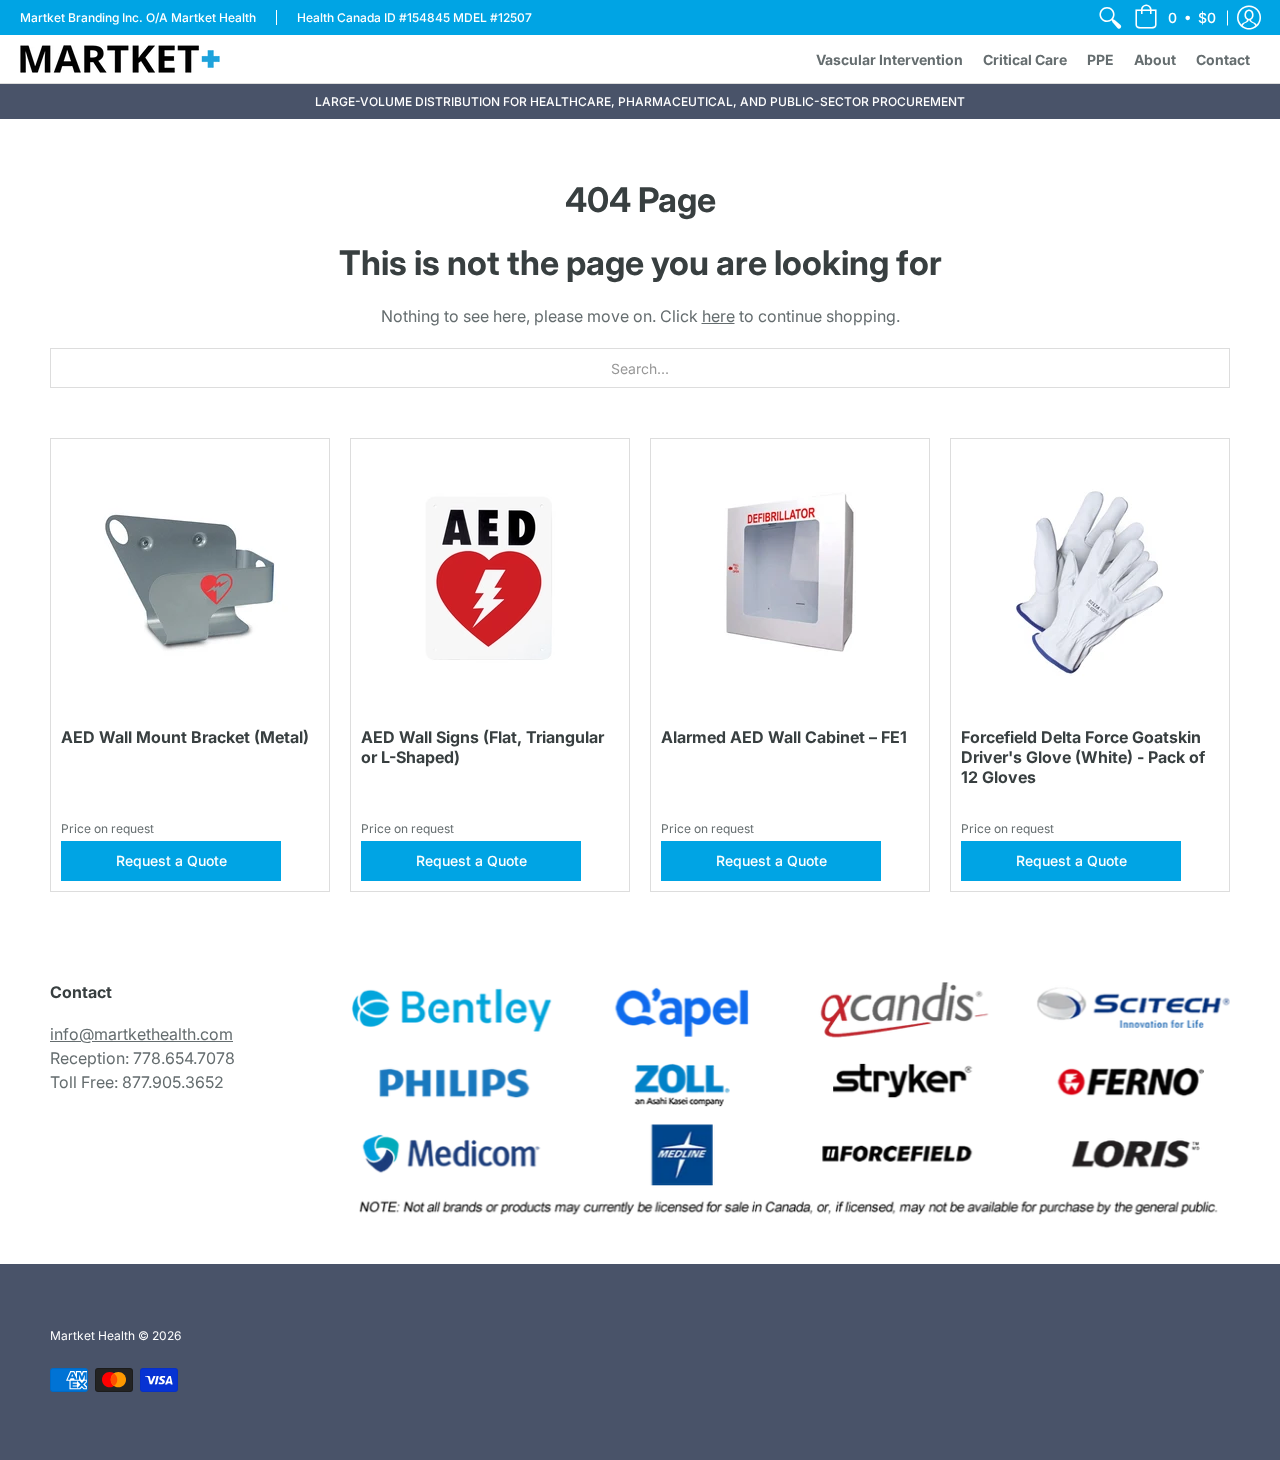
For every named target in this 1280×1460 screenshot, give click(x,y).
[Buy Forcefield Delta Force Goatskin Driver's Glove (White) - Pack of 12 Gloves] (1090, 578)
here (718, 316)
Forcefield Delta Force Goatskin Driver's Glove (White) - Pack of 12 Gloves (1083, 757)
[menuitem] (1110, 17)
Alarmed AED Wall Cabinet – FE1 (784, 737)
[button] (1175, 17)
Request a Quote (171, 860)
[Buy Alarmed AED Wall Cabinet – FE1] (790, 578)
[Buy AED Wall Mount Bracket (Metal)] (190, 578)
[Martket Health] (120, 59)
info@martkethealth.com (141, 1034)
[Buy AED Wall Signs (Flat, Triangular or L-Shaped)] (490, 578)
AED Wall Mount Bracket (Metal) (185, 737)
